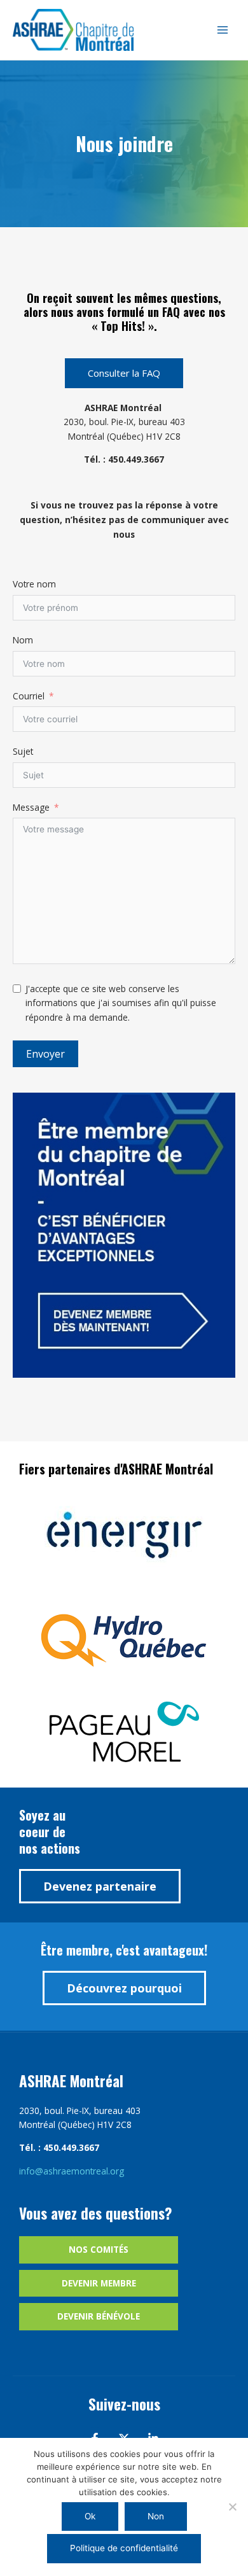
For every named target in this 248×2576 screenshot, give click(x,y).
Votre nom (34, 584)
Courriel (29, 696)
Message (31, 807)
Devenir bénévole (99, 2316)
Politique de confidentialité (124, 2548)
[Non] (232, 2507)
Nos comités (99, 2249)
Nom (23, 640)
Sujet (23, 751)
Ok (90, 2516)
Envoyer (45, 1054)
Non (156, 2516)
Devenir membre (99, 2283)
